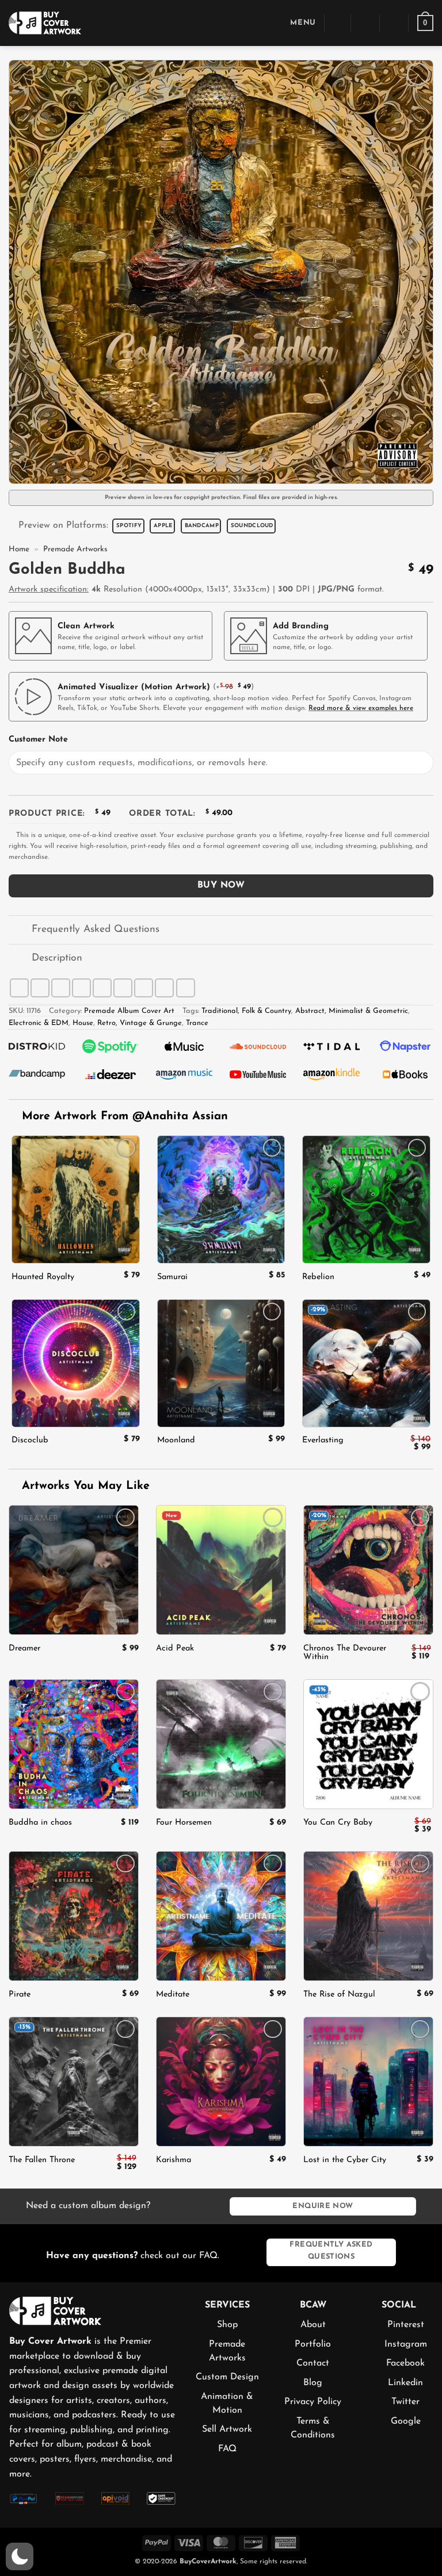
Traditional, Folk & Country (246, 1011)
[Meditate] (221, 1916)
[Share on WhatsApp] (19, 988)
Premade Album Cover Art (129, 1011)
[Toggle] (20, 931)
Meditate (173, 1995)
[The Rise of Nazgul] (368, 1916)
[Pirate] (74, 1916)
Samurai (172, 1277)
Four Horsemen (184, 1823)
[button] (295, 23)
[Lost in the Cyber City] (368, 2082)
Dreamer (24, 1648)
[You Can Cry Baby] (368, 1744)
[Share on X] (61, 988)
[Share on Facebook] (40, 988)
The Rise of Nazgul (339, 1995)
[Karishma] (221, 2082)
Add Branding (301, 626)
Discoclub (30, 1440)
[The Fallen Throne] (74, 2082)
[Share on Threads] (81, 988)
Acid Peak (175, 1648)
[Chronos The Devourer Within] (368, 1570)
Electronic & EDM (39, 1023)
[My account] (365, 23)
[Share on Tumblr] (164, 988)
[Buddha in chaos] (74, 1744)
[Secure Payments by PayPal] (24, 2498)
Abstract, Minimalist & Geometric (352, 1011)
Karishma (174, 2160)
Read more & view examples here (361, 708)
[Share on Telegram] (186, 988)
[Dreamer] (74, 1570)
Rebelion (318, 1277)
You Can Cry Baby (338, 1823)
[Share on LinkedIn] (144, 988)
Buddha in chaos (40, 1823)
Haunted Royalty (43, 1277)
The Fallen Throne (42, 2160)
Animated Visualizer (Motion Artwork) (134, 687)
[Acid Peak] (221, 1570)
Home (19, 549)
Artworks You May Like (84, 1486)
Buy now (221, 885)
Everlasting (323, 1440)
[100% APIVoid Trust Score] (116, 2498)
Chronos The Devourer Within (345, 1653)
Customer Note (38, 740)
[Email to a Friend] (102, 988)
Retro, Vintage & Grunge (140, 1023)
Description (57, 958)
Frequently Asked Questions (96, 929)
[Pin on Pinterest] (123, 988)
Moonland (176, 1440)
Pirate (20, 1995)
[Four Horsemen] (221, 1744)
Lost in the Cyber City (345, 2160)
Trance (197, 1023)
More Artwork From (125, 1116)
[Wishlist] (394, 23)
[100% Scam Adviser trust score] (70, 2498)
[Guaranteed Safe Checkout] (161, 2498)
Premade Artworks (75, 549)
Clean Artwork (86, 626)
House (83, 1023)
